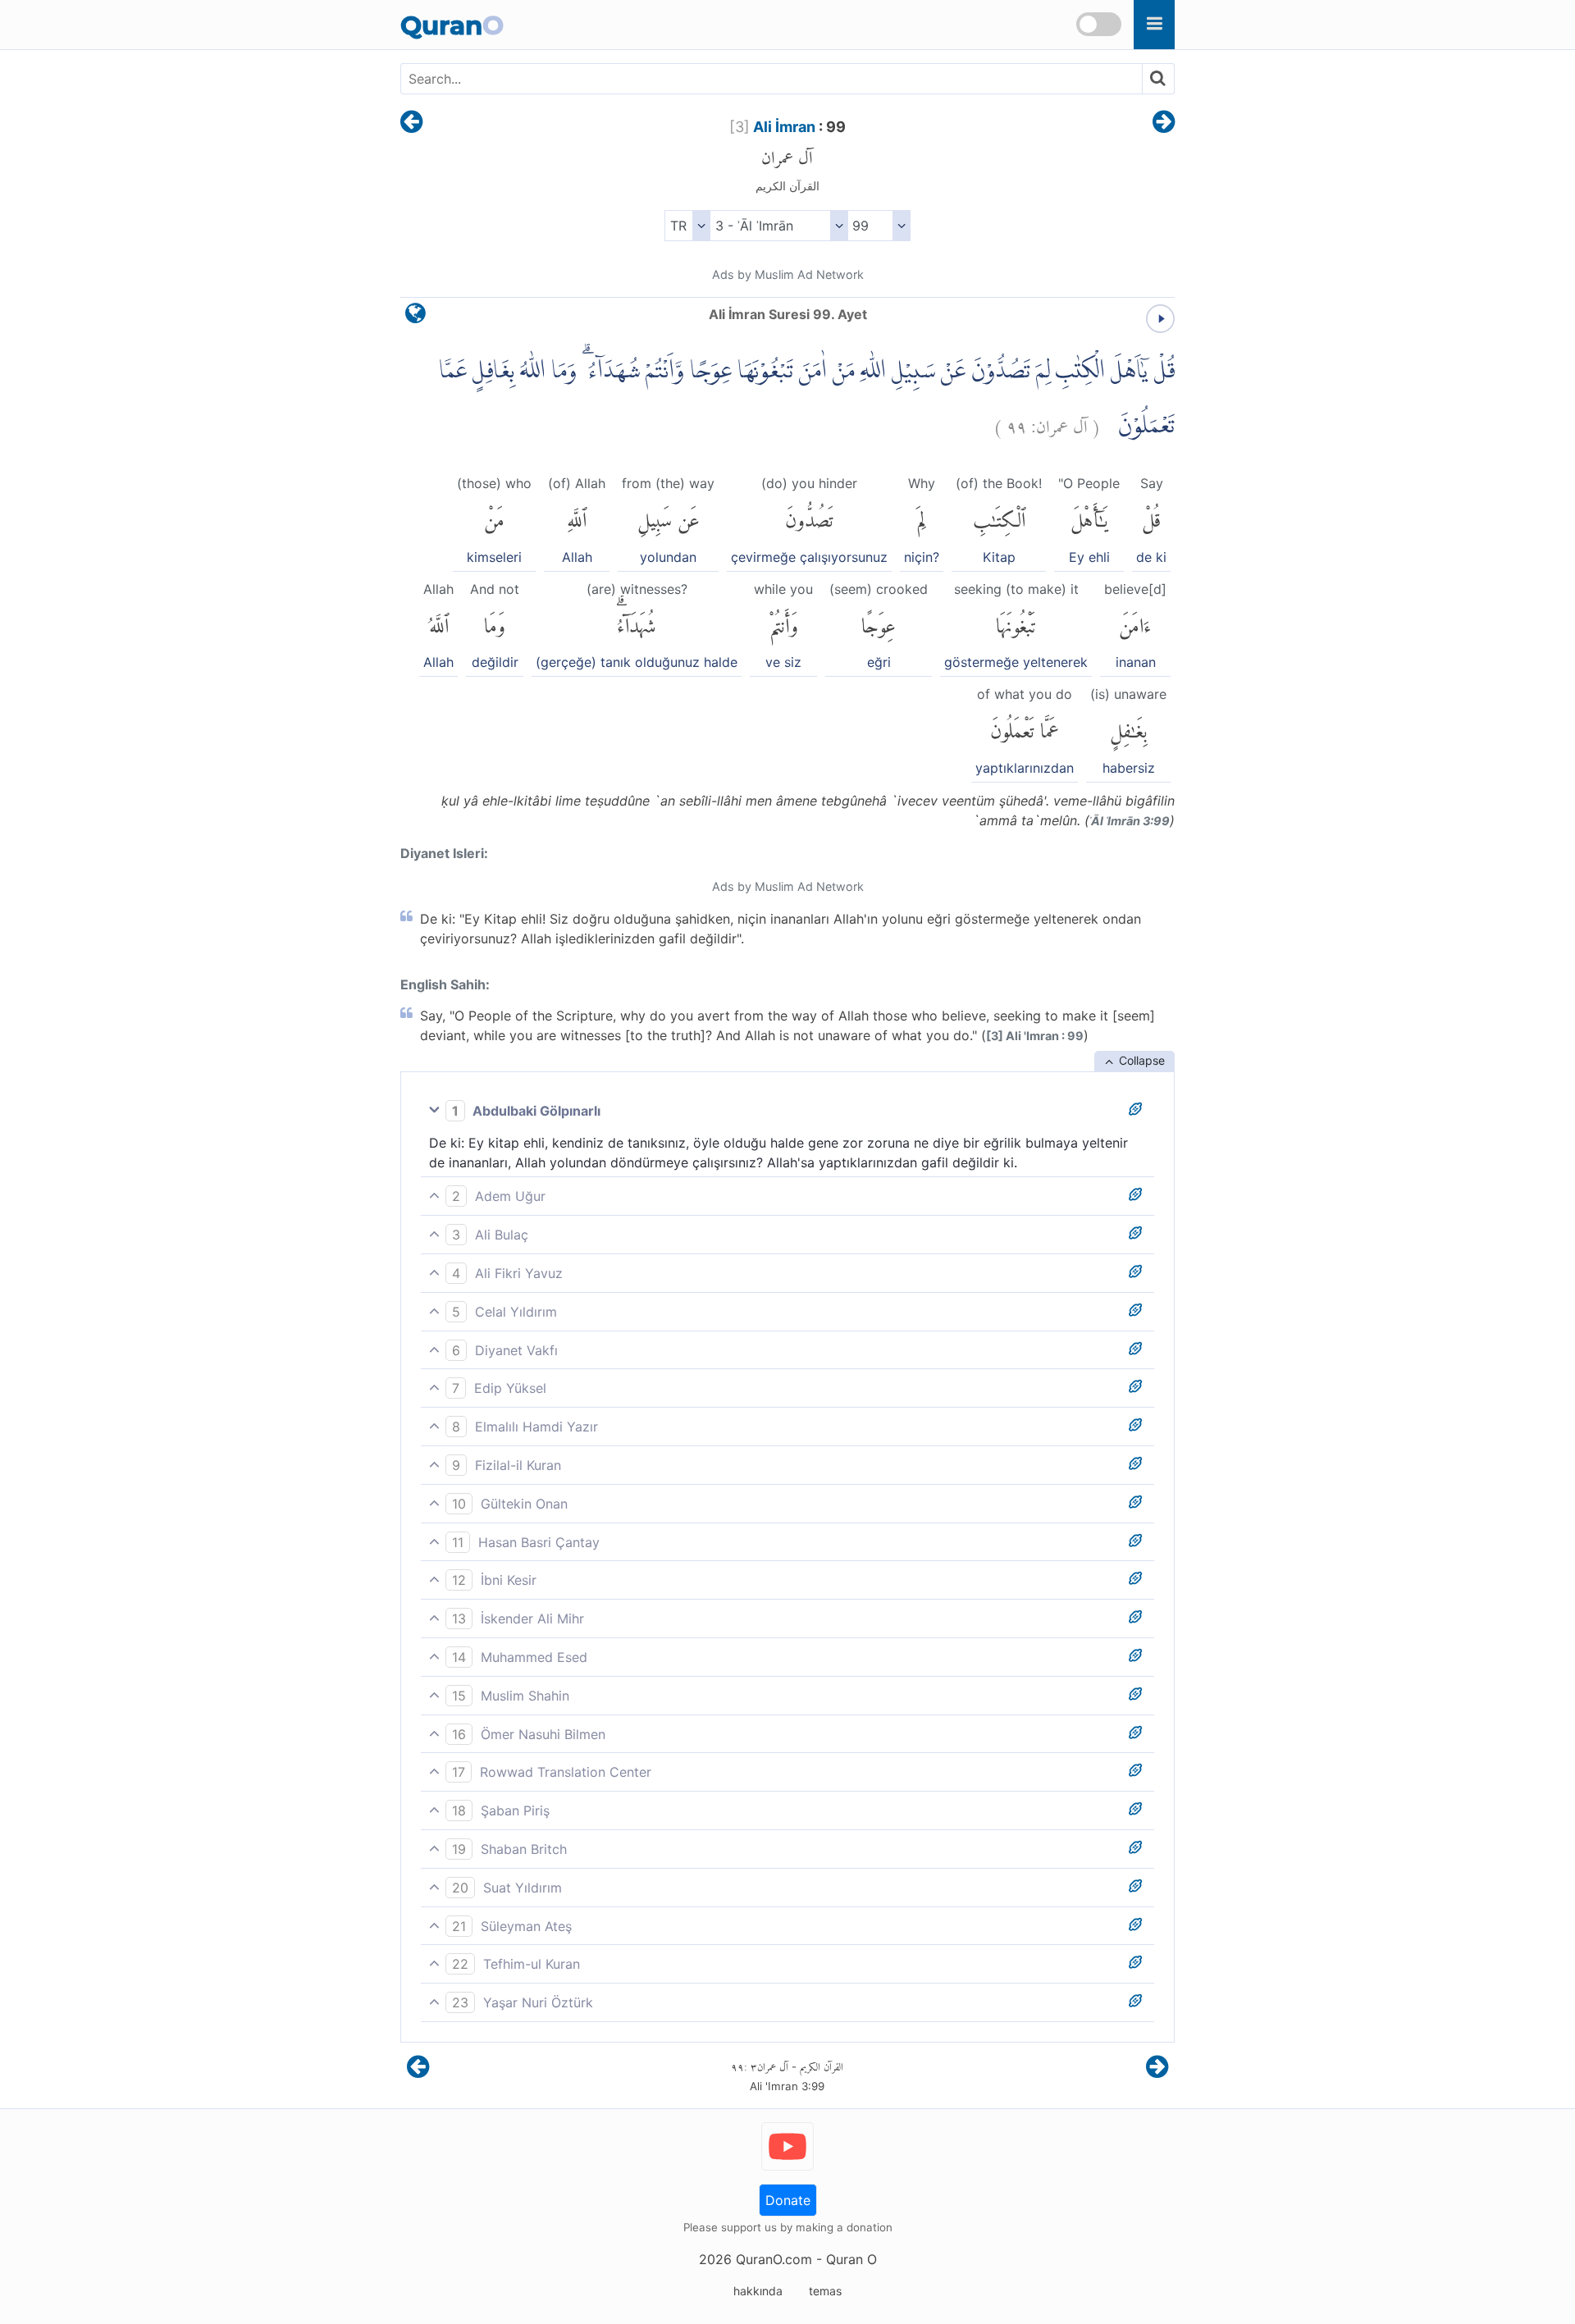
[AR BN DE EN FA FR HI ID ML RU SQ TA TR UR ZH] (687, 226)
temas (825, 2291)
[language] (415, 317)
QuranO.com (774, 2259)
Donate (788, 2200)
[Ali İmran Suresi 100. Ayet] (1164, 123)
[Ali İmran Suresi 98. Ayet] (411, 123)
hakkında (758, 2291)
